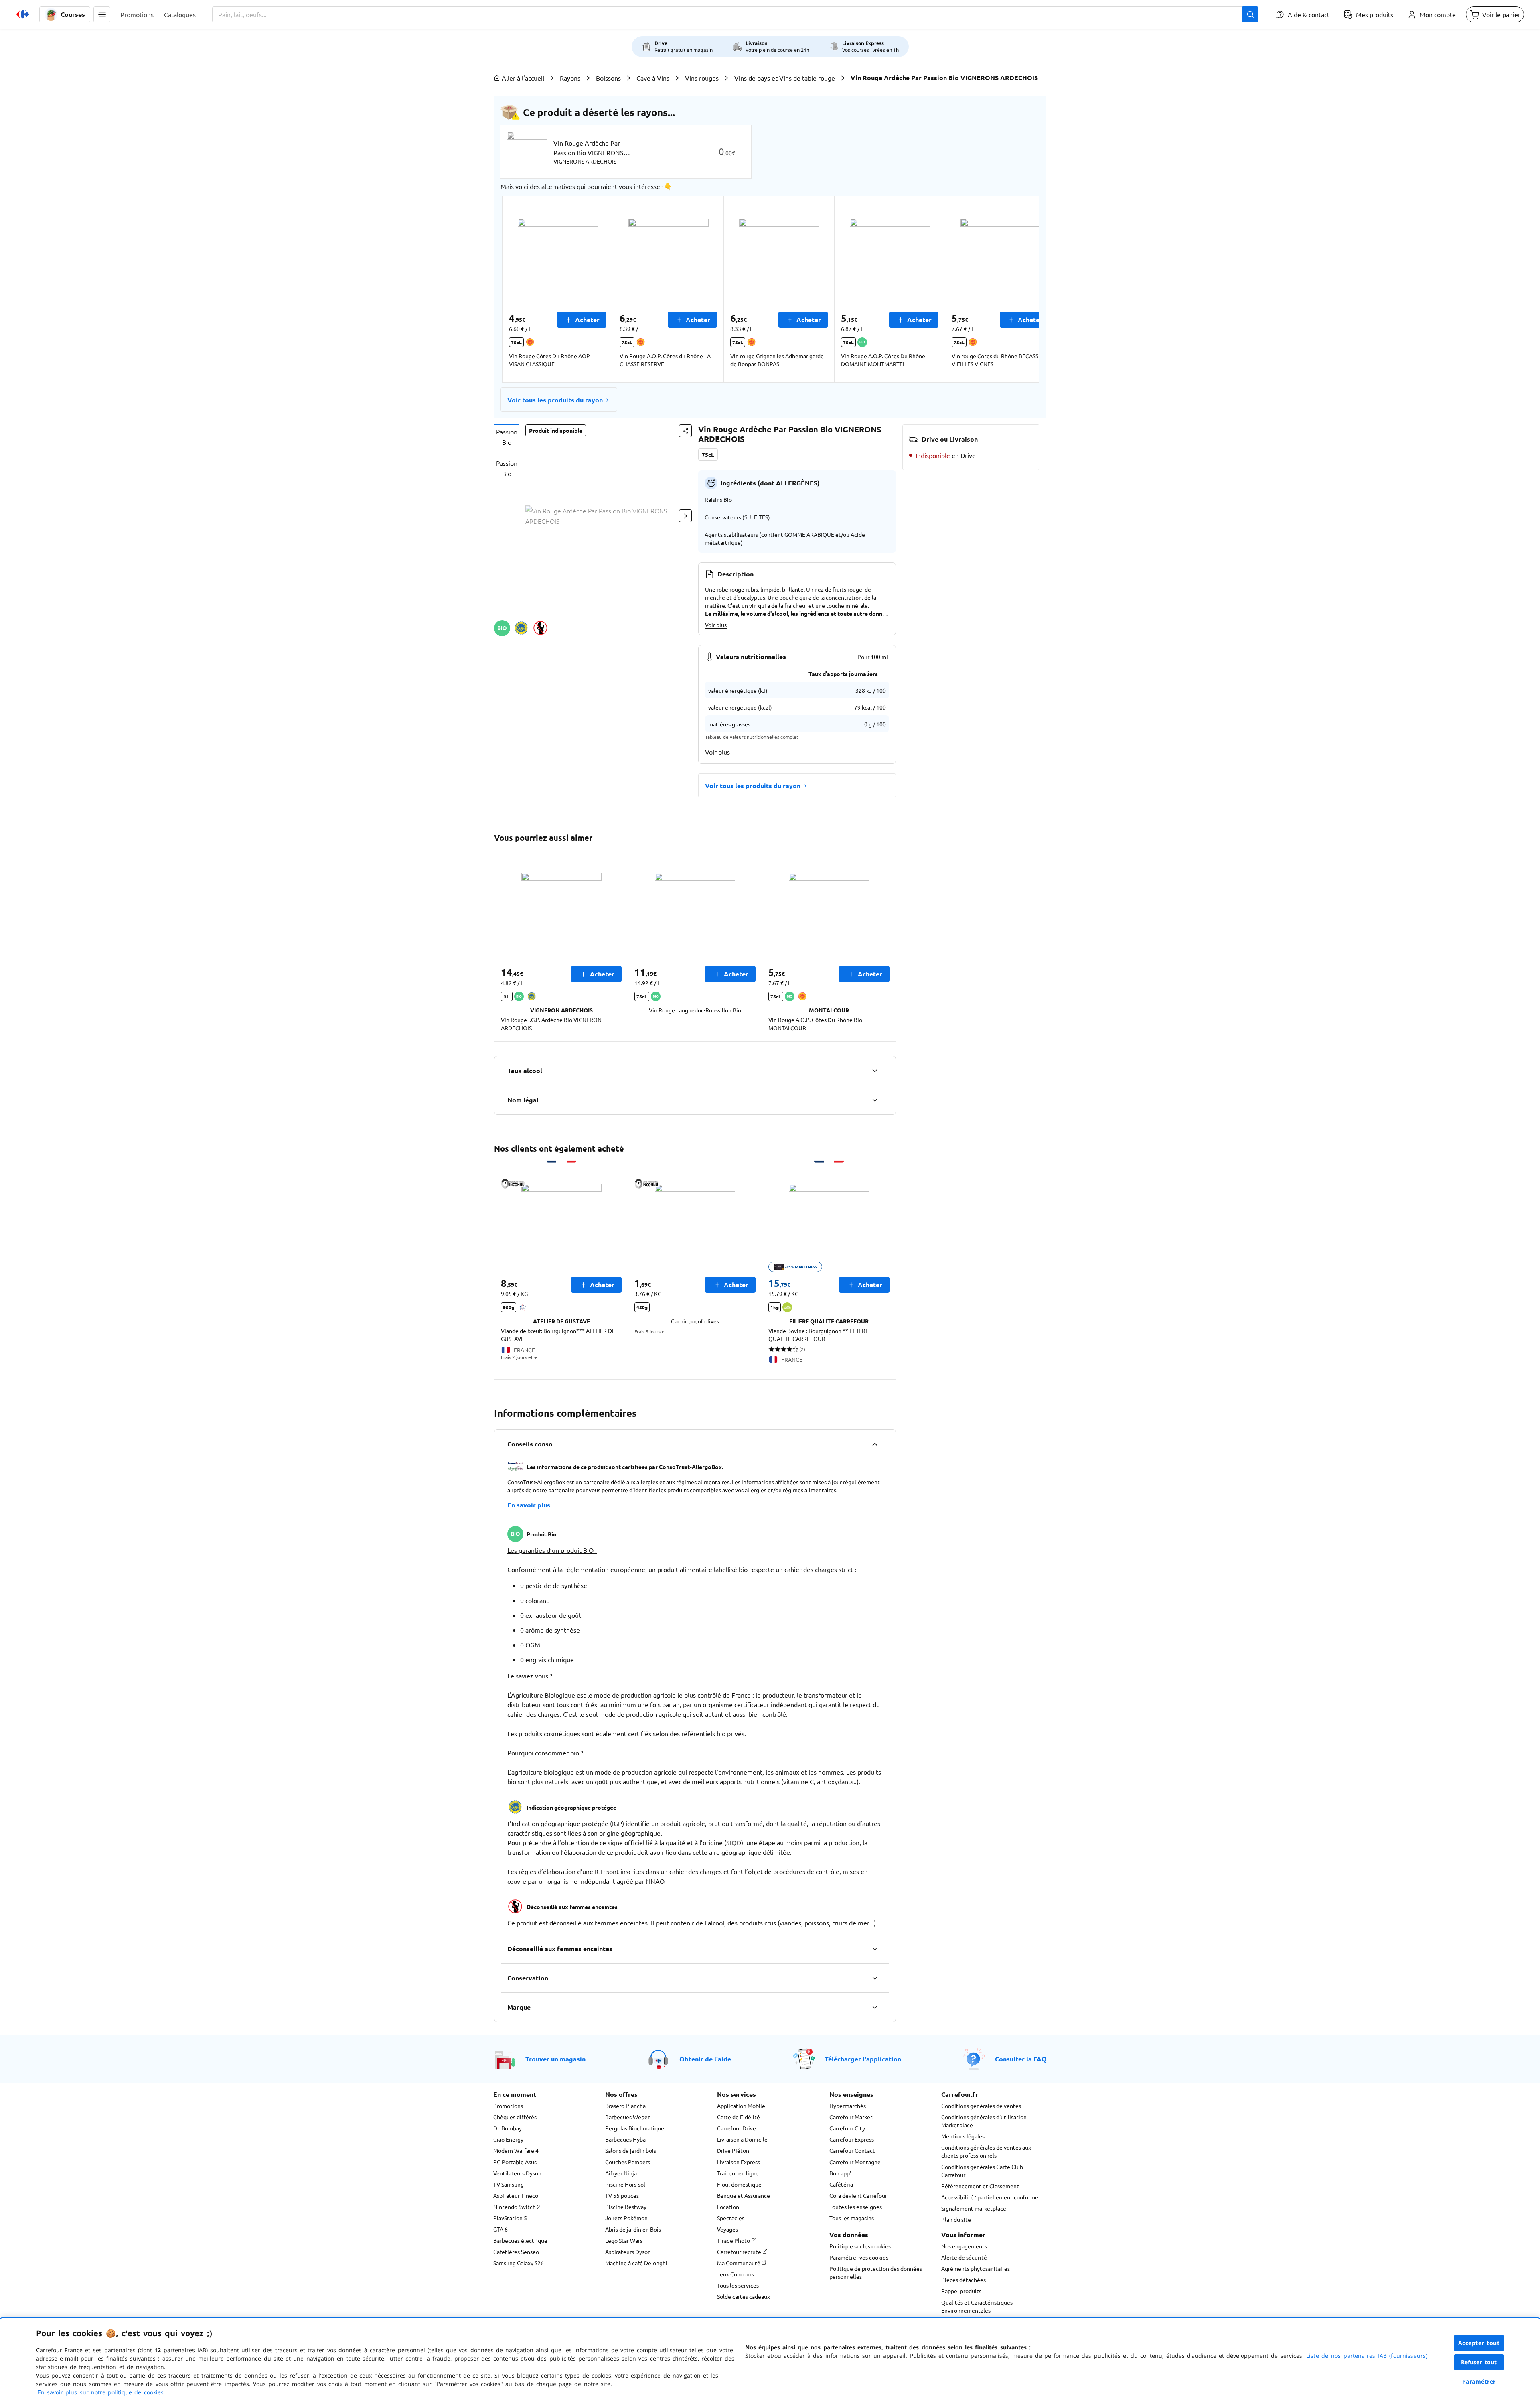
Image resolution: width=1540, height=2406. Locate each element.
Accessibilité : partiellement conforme (990, 2197)
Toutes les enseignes (856, 2207)
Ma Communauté (739, 2263)
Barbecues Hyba (625, 2139)
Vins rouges (702, 78)
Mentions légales (963, 2136)
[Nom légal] (875, 1100)
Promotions (508, 2106)
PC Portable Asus (515, 2162)
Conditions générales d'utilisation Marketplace (984, 2121)
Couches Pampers (628, 2162)
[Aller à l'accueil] (23, 14)
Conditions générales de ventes (981, 2106)
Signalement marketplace (974, 2208)
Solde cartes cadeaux (744, 2296)
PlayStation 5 (510, 2218)
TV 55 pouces (622, 2195)
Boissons (608, 78)
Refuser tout (1479, 2362)
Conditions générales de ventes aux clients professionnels (986, 2151)
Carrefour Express (852, 2139)
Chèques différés (515, 2117)
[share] (685, 431)
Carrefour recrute (740, 2252)
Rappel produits (961, 2291)
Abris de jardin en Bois (633, 2229)
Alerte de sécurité (964, 2257)
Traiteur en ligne (738, 2173)
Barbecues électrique (520, 2240)
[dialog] (770, 2362)
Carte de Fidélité (739, 2117)
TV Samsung (509, 2184)
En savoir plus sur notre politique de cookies (101, 2392)
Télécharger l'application (863, 2059)
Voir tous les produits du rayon (555, 400)
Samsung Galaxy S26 (519, 2263)
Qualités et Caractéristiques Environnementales (977, 2306)
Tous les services (738, 2285)
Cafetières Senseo (516, 2252)
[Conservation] (875, 1978)
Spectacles (731, 2218)
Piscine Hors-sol (625, 2184)
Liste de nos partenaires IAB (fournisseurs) (1367, 2356)
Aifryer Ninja (621, 2173)
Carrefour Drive (737, 2128)
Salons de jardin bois (631, 2150)
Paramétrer (1479, 2381)
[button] (102, 14)
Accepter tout (1479, 2343)
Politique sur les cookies (860, 2246)
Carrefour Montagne (855, 2162)
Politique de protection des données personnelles (876, 2272)
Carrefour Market (851, 2117)
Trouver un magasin (555, 2059)
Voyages (727, 2229)
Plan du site (956, 2219)
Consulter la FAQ (1021, 2059)
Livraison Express (739, 2162)
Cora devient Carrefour (858, 2195)
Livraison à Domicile (742, 2139)
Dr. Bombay (508, 2128)
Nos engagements (964, 2246)
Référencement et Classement (980, 2186)
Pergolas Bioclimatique (635, 2128)
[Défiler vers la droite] (1020, 289)
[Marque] (875, 2007)
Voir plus (716, 625)
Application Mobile (741, 2106)
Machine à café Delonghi (636, 2263)
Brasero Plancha (625, 2106)
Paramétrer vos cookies (859, 2257)
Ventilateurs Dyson (517, 2173)
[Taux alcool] (875, 1071)
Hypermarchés (848, 2106)
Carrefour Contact (852, 2150)
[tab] (507, 437)
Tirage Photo (734, 2240)
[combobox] (735, 14)
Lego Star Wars (624, 2240)
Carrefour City (847, 2128)
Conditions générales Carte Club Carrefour (982, 2171)
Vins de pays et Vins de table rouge (785, 78)
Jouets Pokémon (626, 2218)
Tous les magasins (852, 2218)
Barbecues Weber (627, 2117)
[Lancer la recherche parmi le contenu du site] (1250, 14)
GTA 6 (500, 2229)
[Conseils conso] (875, 1444)
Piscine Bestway (626, 2207)
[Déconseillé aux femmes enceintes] (875, 1949)
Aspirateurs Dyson (628, 2252)
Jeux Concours (736, 2274)
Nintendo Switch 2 (517, 2207)
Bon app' (840, 2173)
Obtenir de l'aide (705, 2059)
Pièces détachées (964, 2280)
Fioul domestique (739, 2184)
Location (728, 2207)
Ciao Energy (508, 2139)
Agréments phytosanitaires (976, 2268)
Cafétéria (841, 2184)
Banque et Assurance (744, 2195)
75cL (708, 454)
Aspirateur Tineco (516, 2195)
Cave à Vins (653, 78)
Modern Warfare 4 (516, 2150)
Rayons (570, 78)
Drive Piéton (733, 2150)
